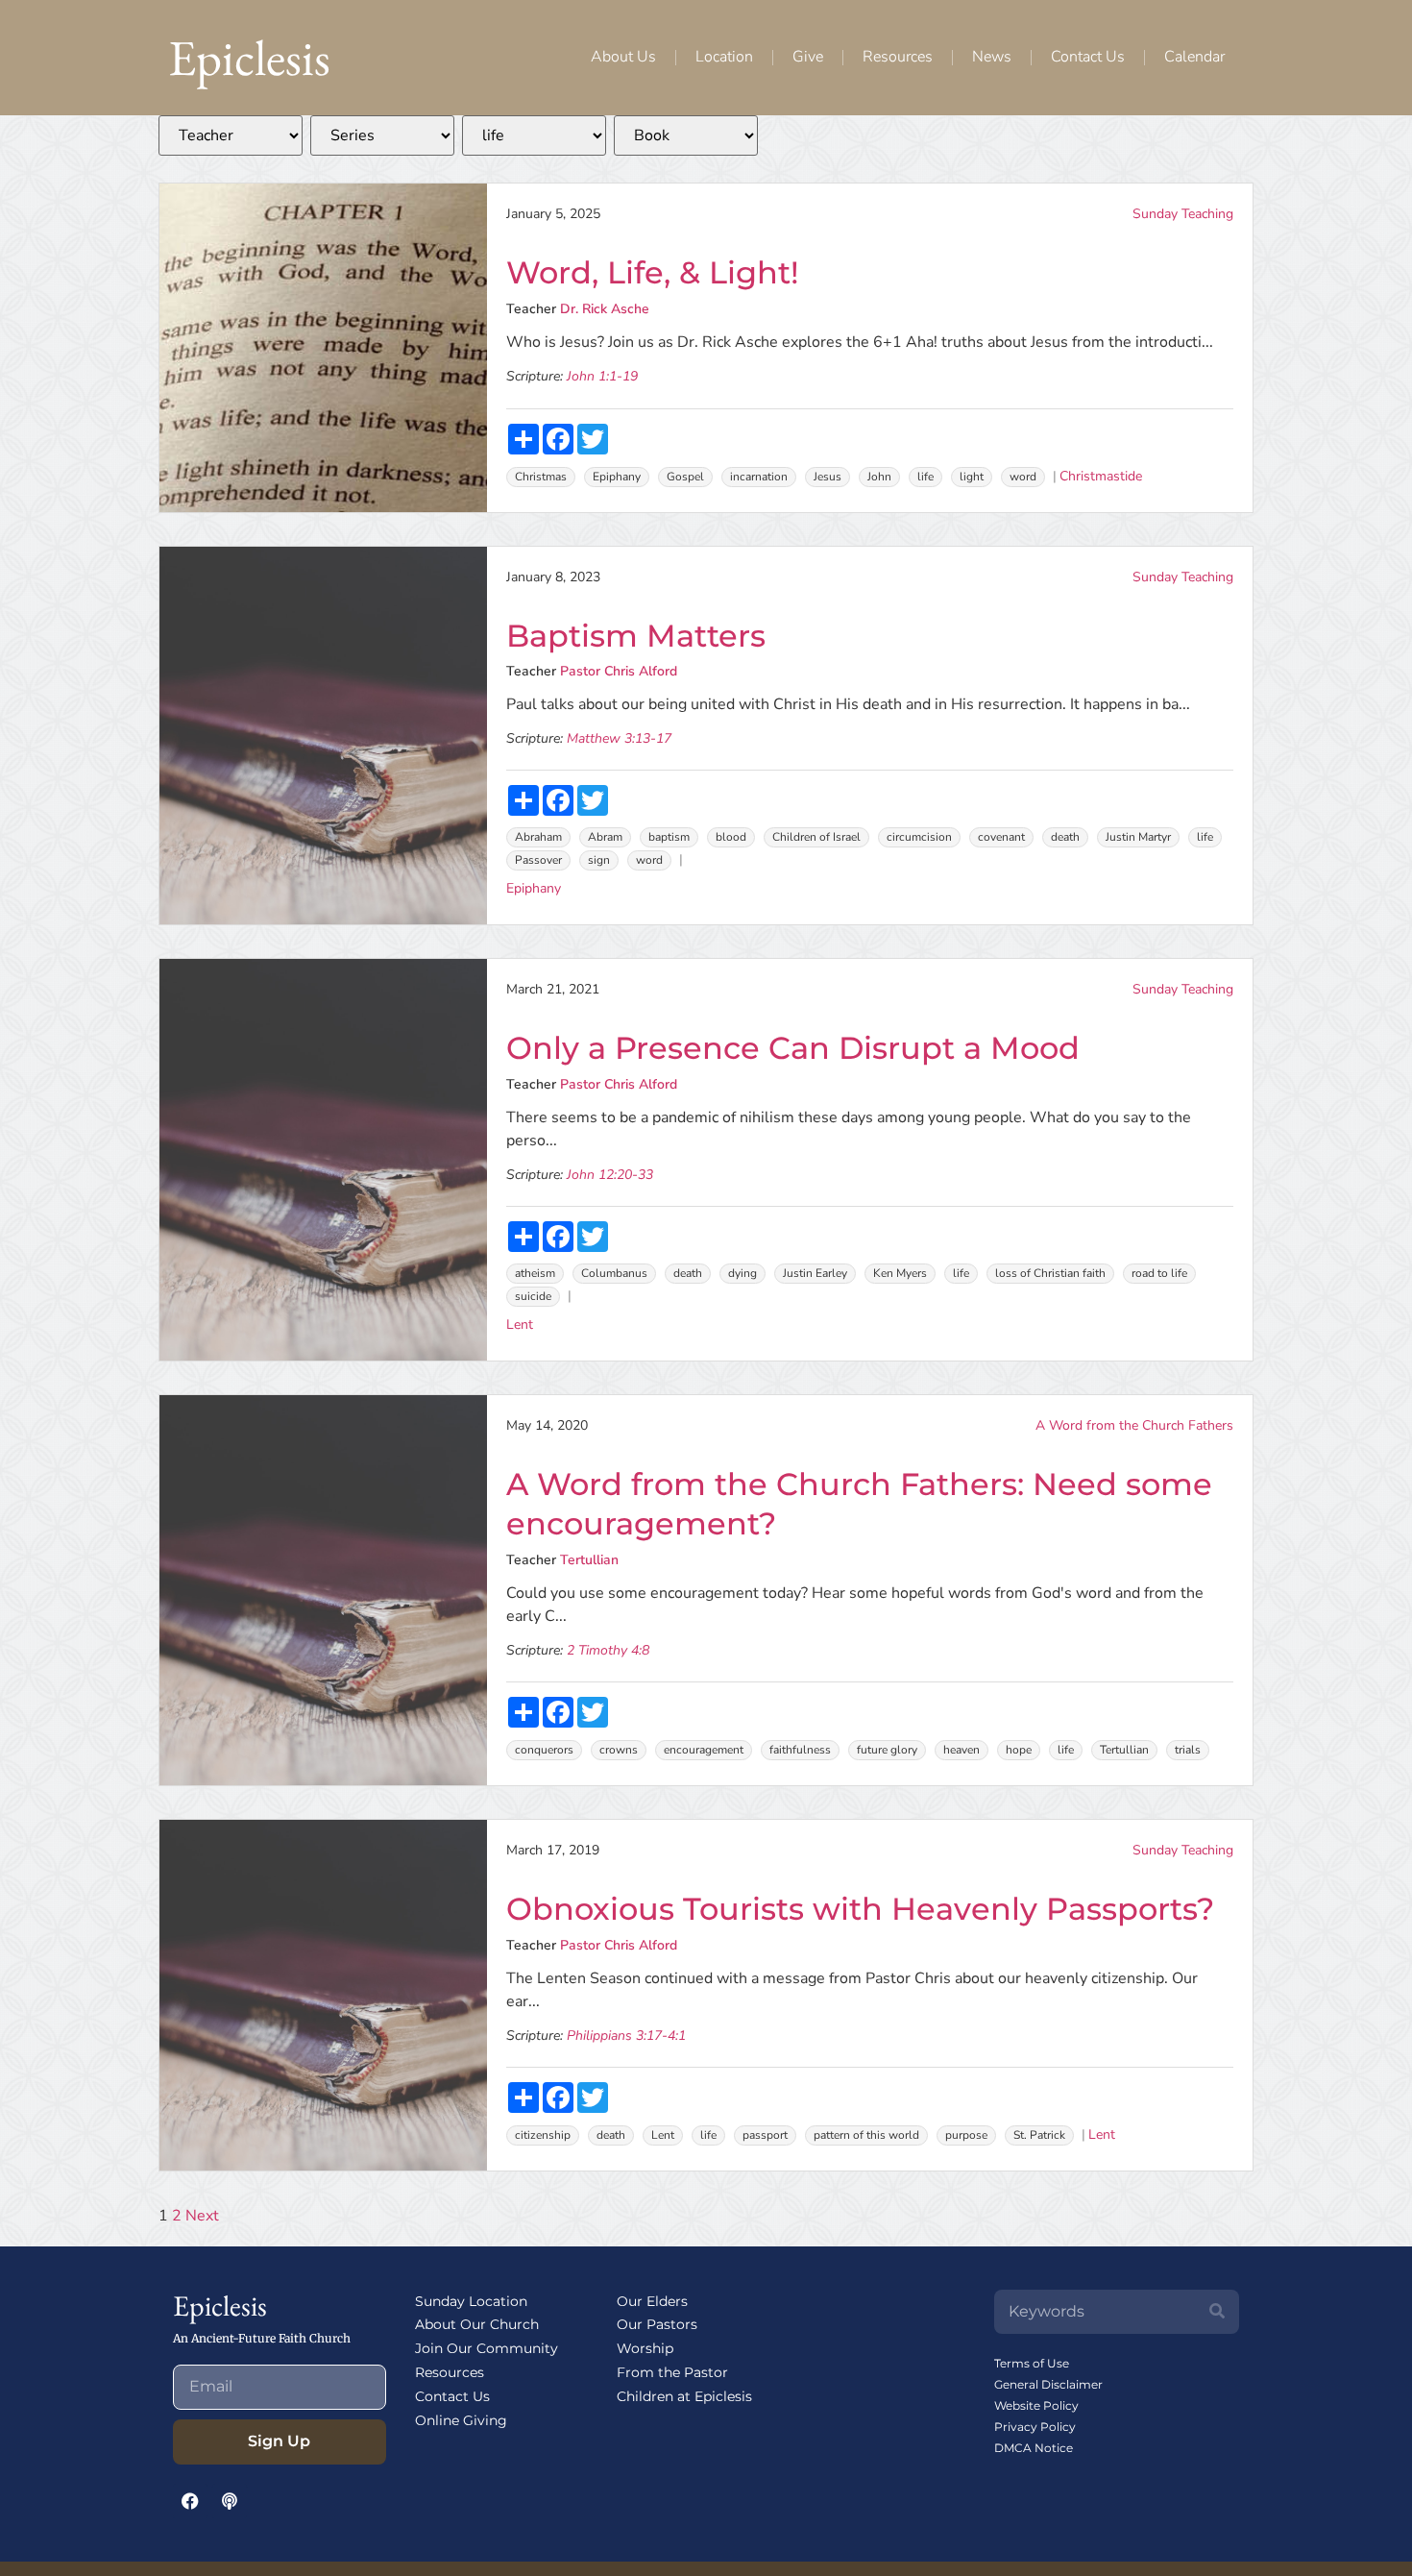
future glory (887, 1750)
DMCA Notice (1034, 2448)
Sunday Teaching (1183, 214)
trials (1188, 1750)
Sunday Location (471, 2301)
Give (808, 57)
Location (724, 57)
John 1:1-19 (602, 376)
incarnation (759, 477)
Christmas (541, 477)
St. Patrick (1039, 2135)
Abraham (538, 837)
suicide (533, 1296)
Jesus (828, 477)
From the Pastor (672, 2372)
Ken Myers (900, 1273)
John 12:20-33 (610, 1175)
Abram (605, 837)
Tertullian (589, 1560)
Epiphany (617, 477)
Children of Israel (816, 837)
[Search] (1217, 2312)
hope (1019, 1750)
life (925, 477)
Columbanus (614, 1273)
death (1065, 837)
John (879, 477)
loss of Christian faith (1050, 1273)
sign (599, 860)
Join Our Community (487, 2348)
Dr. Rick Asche (605, 309)
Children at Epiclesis (684, 2396)
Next (202, 2216)
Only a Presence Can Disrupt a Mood (793, 1048)
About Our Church (477, 2324)
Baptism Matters (636, 636)
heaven (962, 1750)
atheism (535, 1273)
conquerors (544, 1750)
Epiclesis (249, 57)
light (972, 477)
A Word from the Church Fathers (1134, 1425)
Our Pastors (657, 2324)
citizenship (543, 2135)
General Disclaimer (1048, 2384)
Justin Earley (815, 1273)
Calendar (1194, 57)
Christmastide (1101, 476)
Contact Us (1088, 57)
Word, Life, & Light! (653, 272)
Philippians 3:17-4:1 (626, 2036)
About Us (623, 57)
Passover (538, 860)
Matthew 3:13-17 (619, 738)
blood (731, 837)
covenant (1001, 837)
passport (765, 2135)
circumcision (919, 837)
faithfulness (800, 1750)
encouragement (704, 1750)
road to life (1159, 1273)
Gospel (685, 477)
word (1023, 477)
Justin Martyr (1138, 837)
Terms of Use (1032, 2363)
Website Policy (1036, 2405)
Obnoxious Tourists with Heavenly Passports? (860, 1909)
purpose (966, 2135)
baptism (669, 837)
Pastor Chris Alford (619, 671)
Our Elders (652, 2301)
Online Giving (461, 2420)
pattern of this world (866, 2135)
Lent (520, 1325)
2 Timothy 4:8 (608, 1650)
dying (743, 1273)
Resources (898, 57)
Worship (645, 2348)
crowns (619, 1750)
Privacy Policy (1035, 2427)
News (992, 57)
